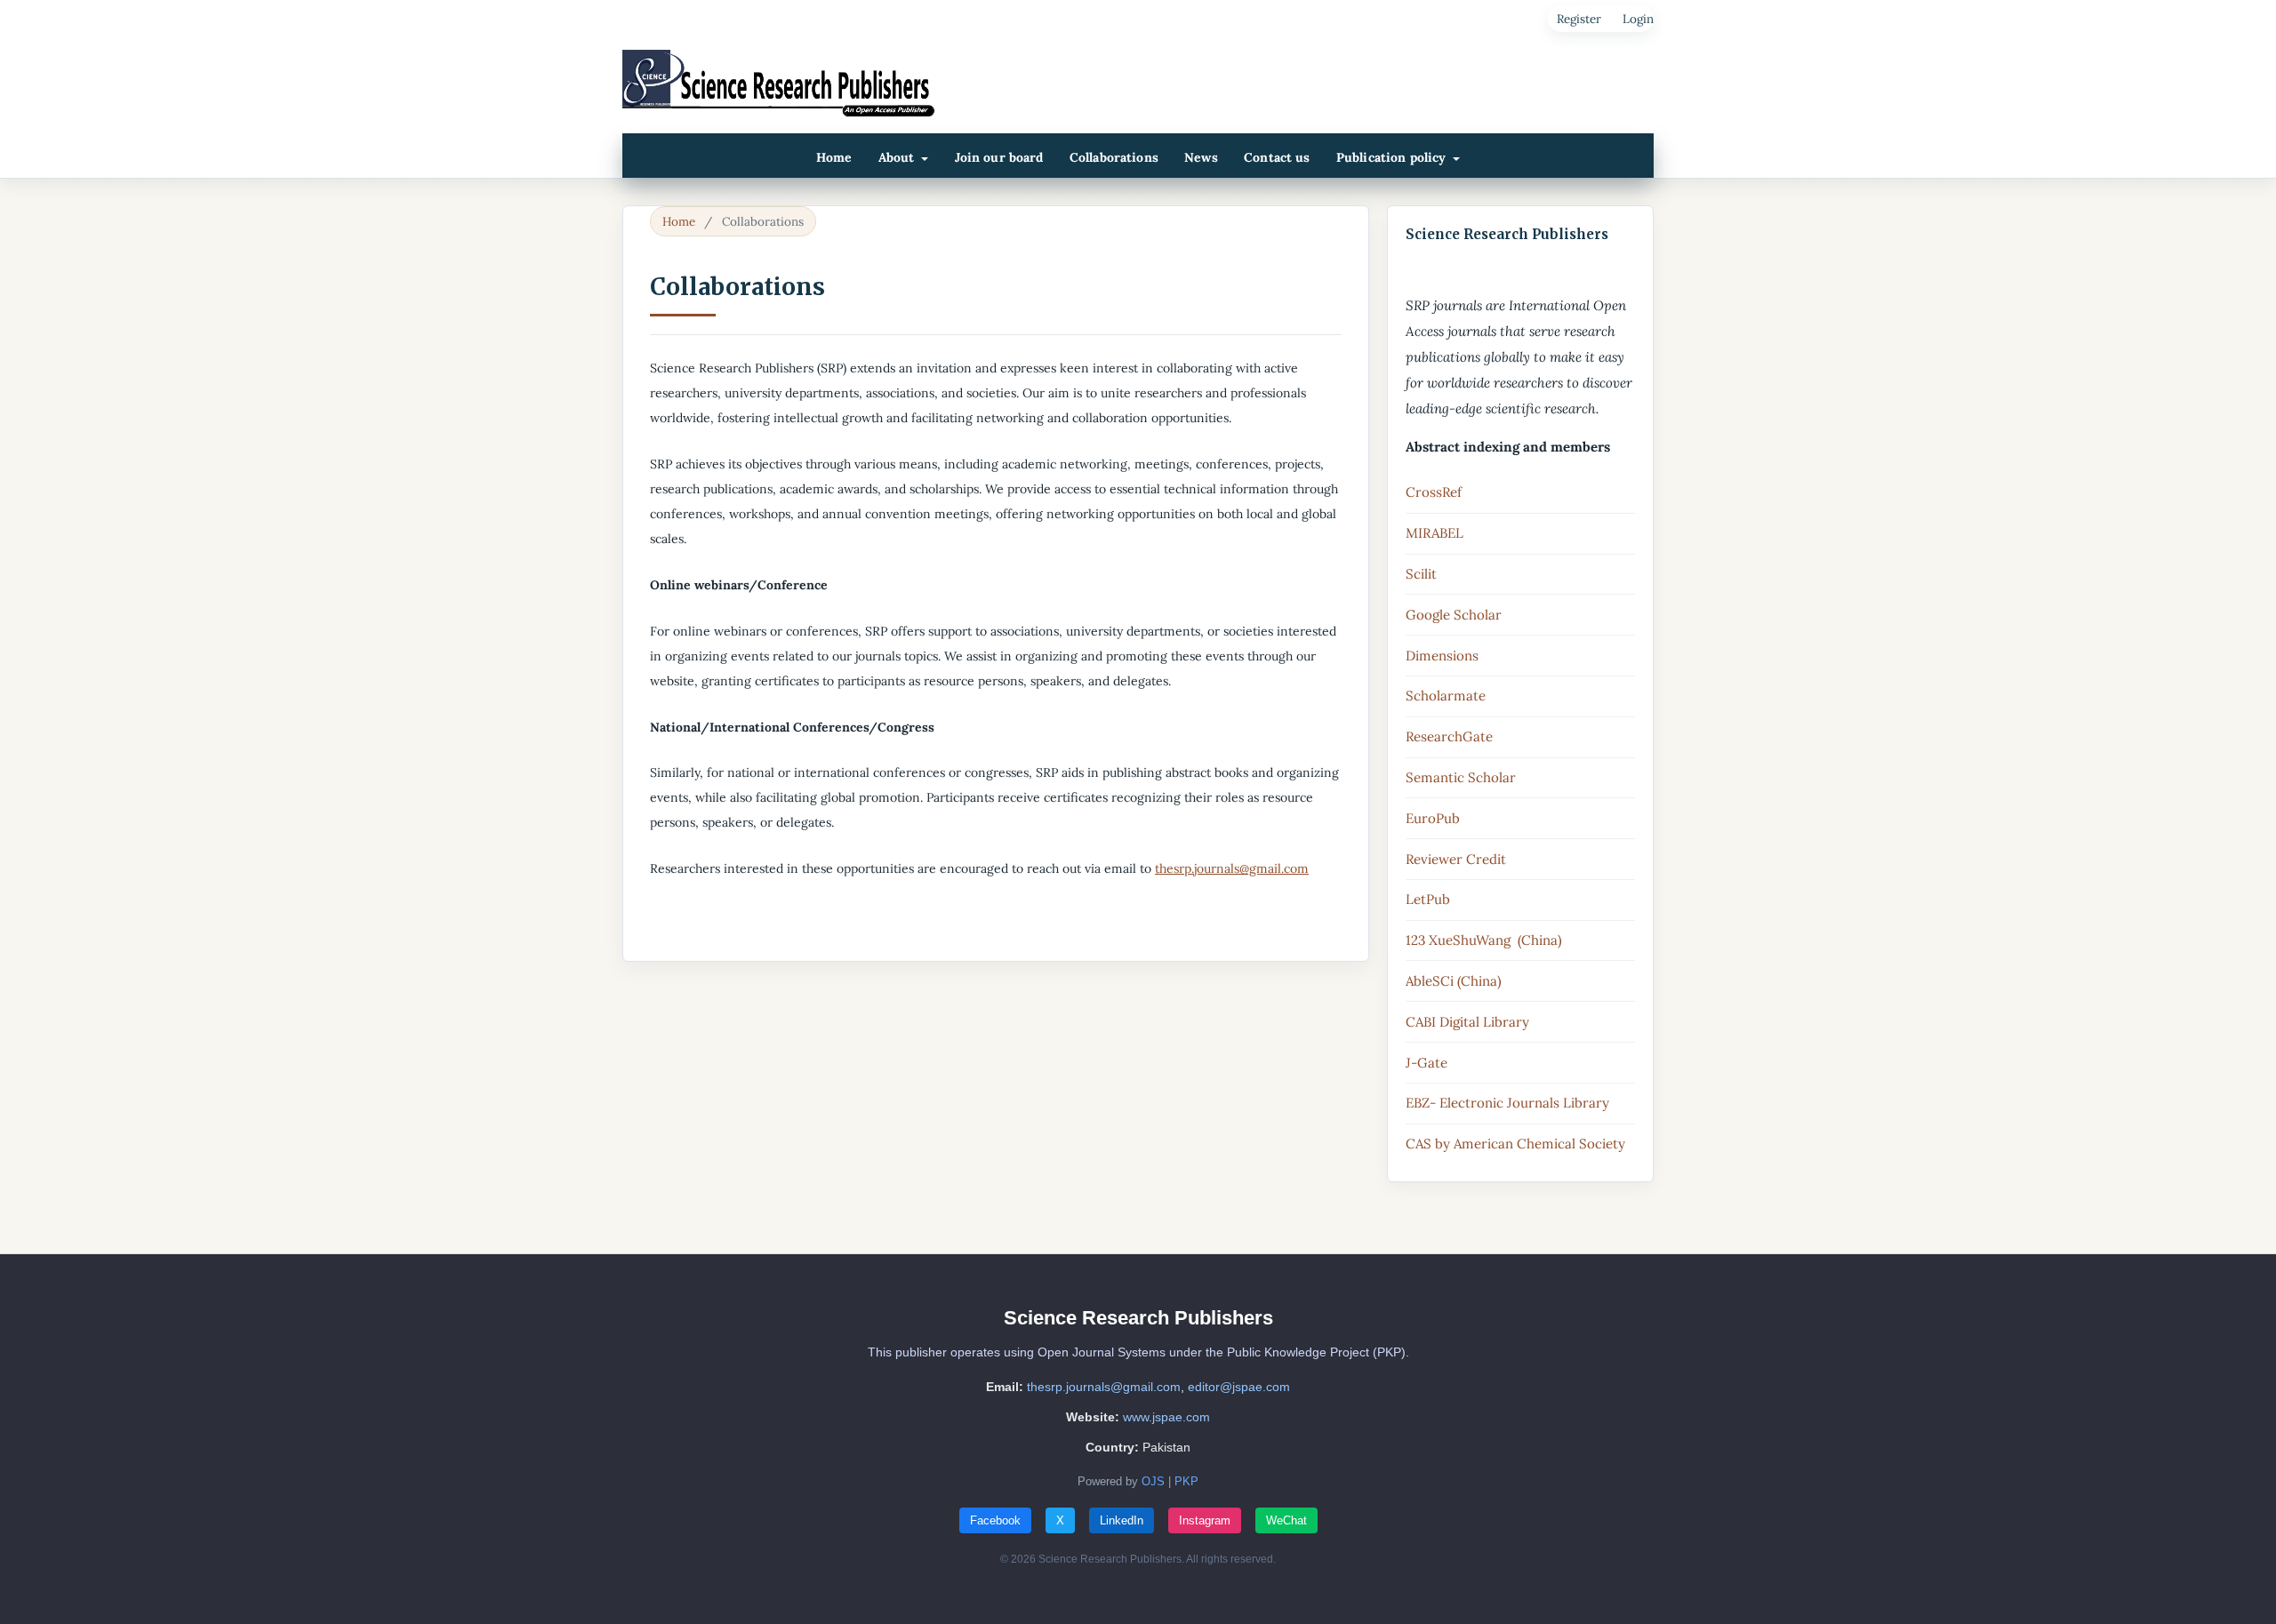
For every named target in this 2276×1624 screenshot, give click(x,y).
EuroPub (1433, 818)
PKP (1186, 1481)
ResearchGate (1449, 736)
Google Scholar (1454, 615)
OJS (1153, 1481)
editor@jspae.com (1239, 1387)
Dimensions (1442, 656)
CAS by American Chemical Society (1515, 1144)
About (898, 157)
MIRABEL (1435, 533)
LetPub (1428, 899)
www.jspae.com (1166, 1417)
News (1201, 157)
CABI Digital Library (1467, 1022)
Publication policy (1393, 157)
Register (1579, 19)
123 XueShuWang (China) (1484, 940)
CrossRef (1434, 492)
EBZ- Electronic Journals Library (1507, 1103)
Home (834, 157)
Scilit (1421, 574)
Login (1638, 19)
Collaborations (1114, 157)
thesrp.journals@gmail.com (1232, 868)
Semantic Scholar (1461, 777)
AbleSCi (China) (1454, 981)
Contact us (1277, 157)
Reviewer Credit (1456, 859)
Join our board (999, 157)
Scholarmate (1446, 696)
